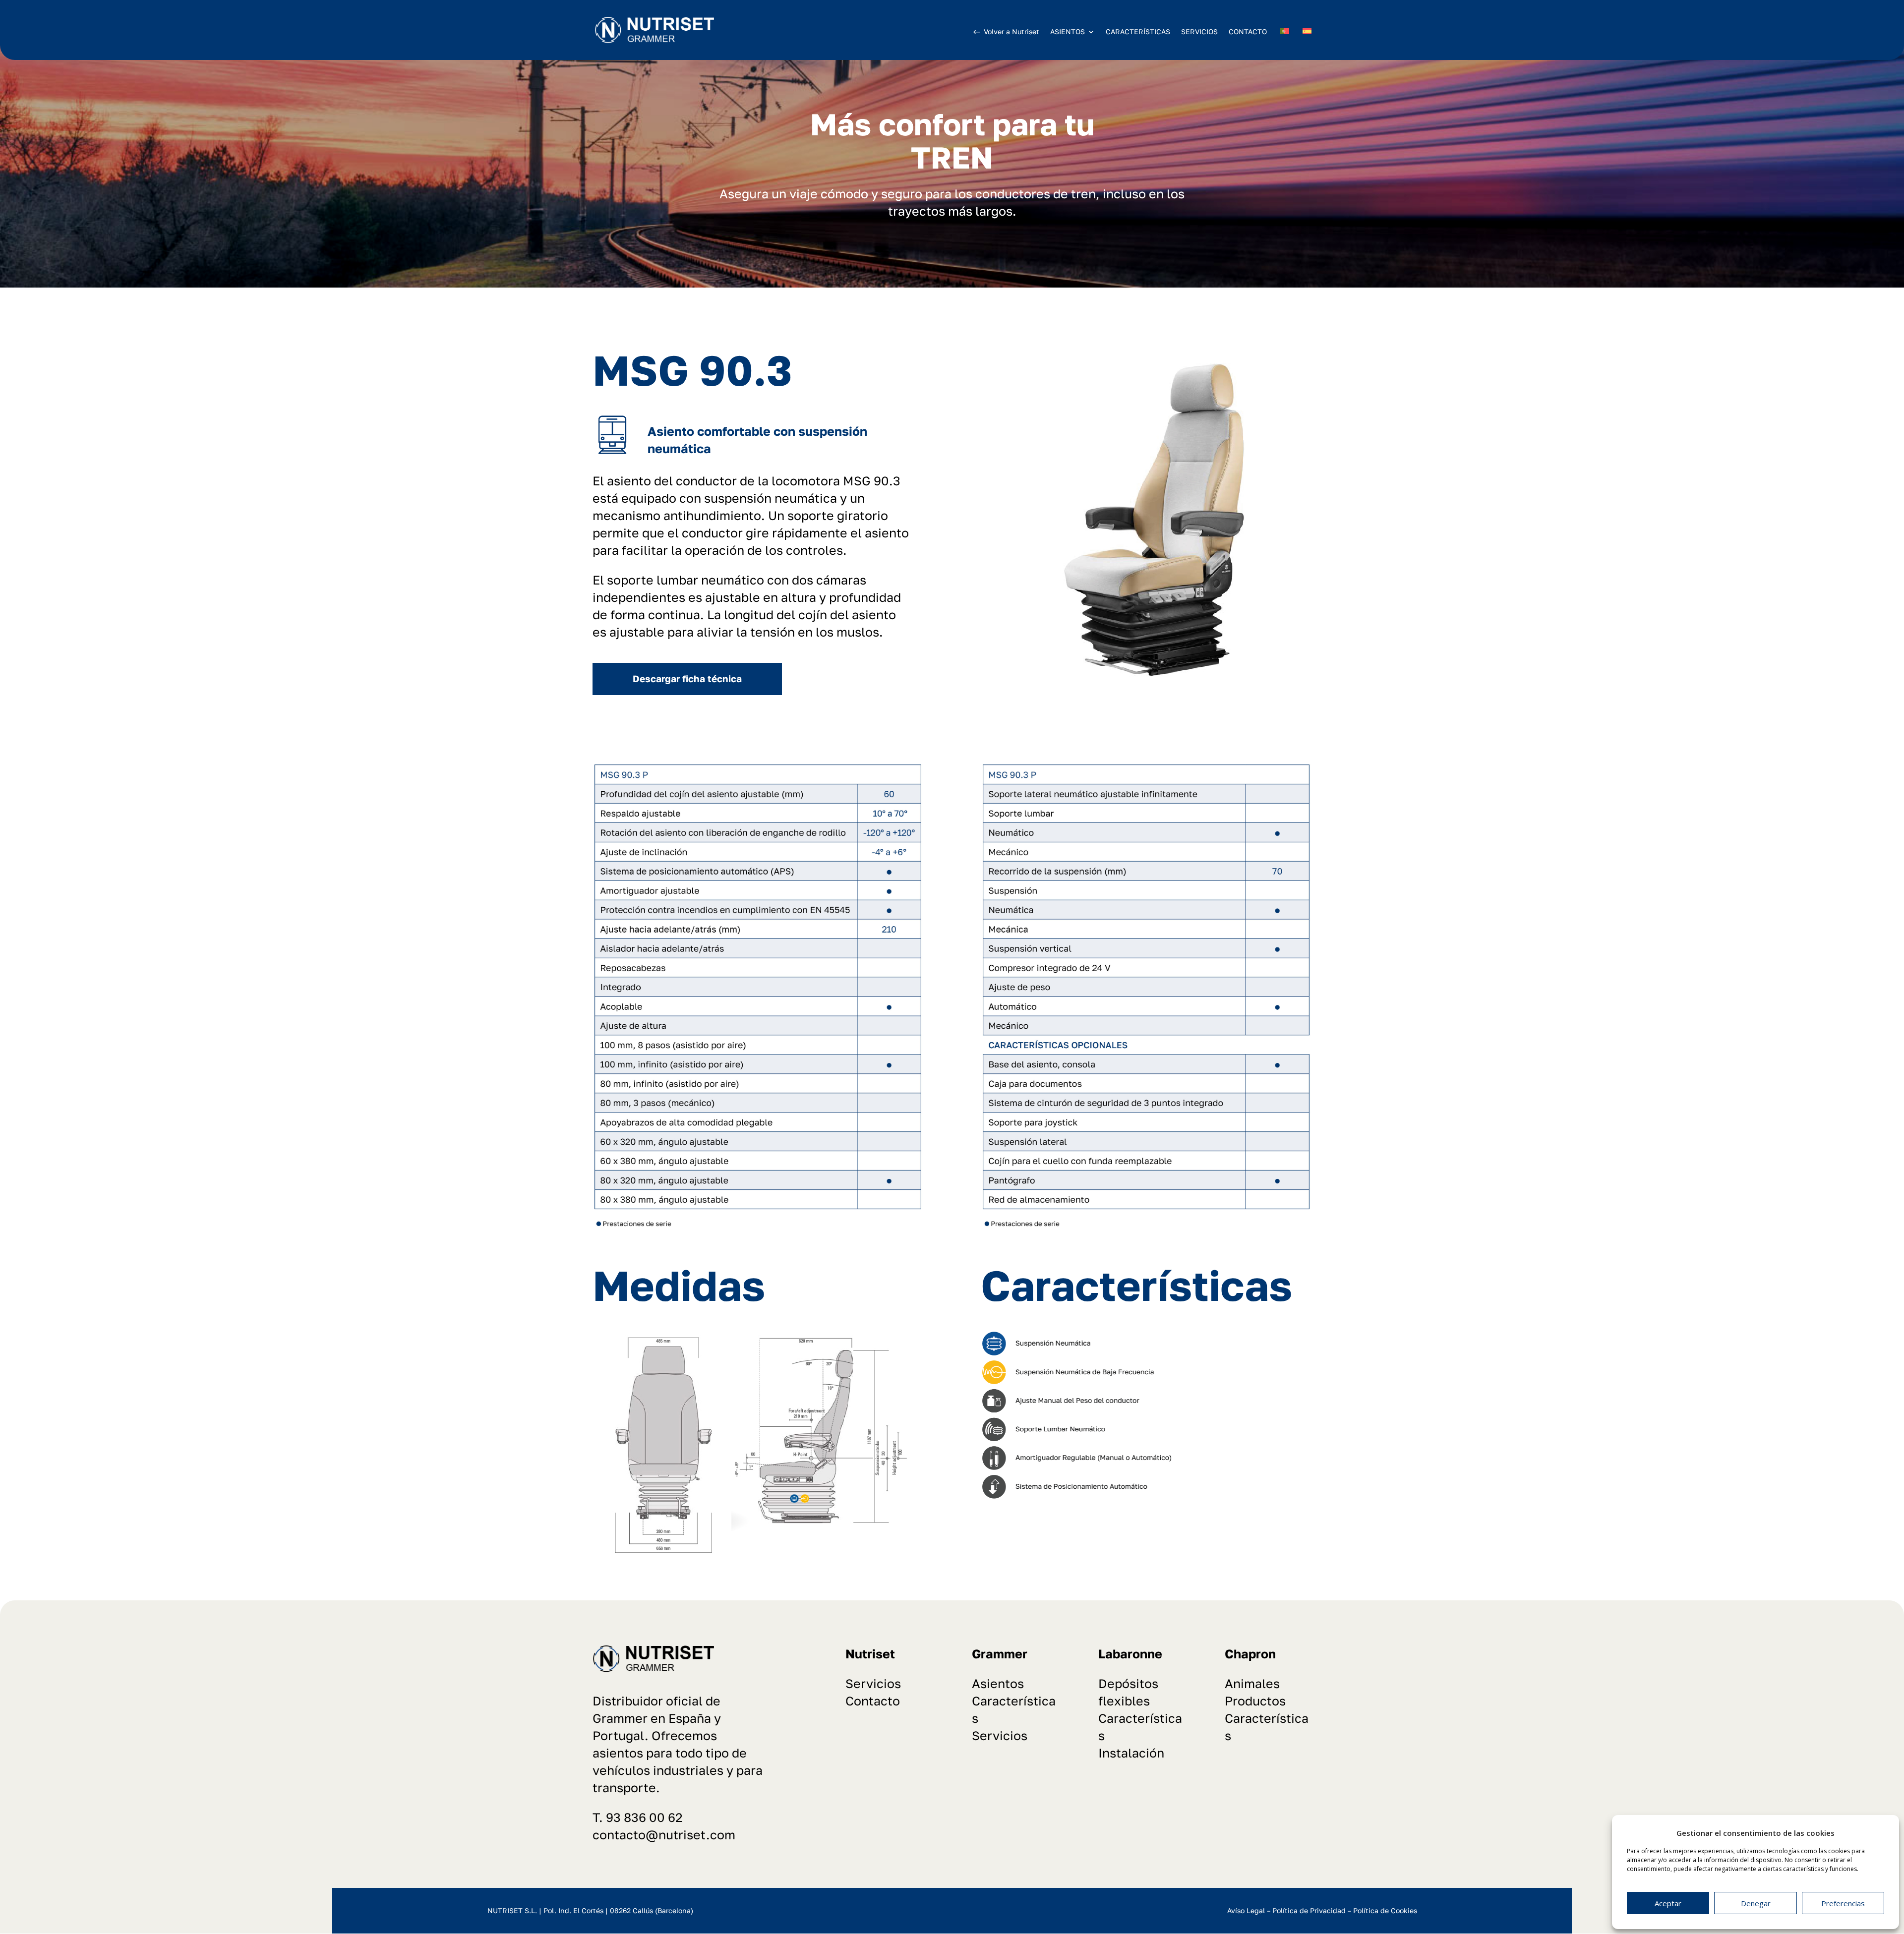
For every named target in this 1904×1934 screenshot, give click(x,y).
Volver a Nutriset (1011, 31)
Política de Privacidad (1309, 1910)
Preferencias (1843, 1903)
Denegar (1756, 1903)
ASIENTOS (1068, 32)
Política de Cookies (1385, 1910)
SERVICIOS (1199, 31)
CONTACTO (1248, 31)
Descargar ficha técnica (687, 678)
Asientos (998, 1683)
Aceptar (1668, 1903)
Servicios (873, 1683)
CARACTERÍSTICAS (1138, 31)
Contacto (873, 1701)
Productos (1255, 1701)
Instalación (1131, 1753)
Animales (1252, 1683)
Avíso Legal (1246, 1910)
